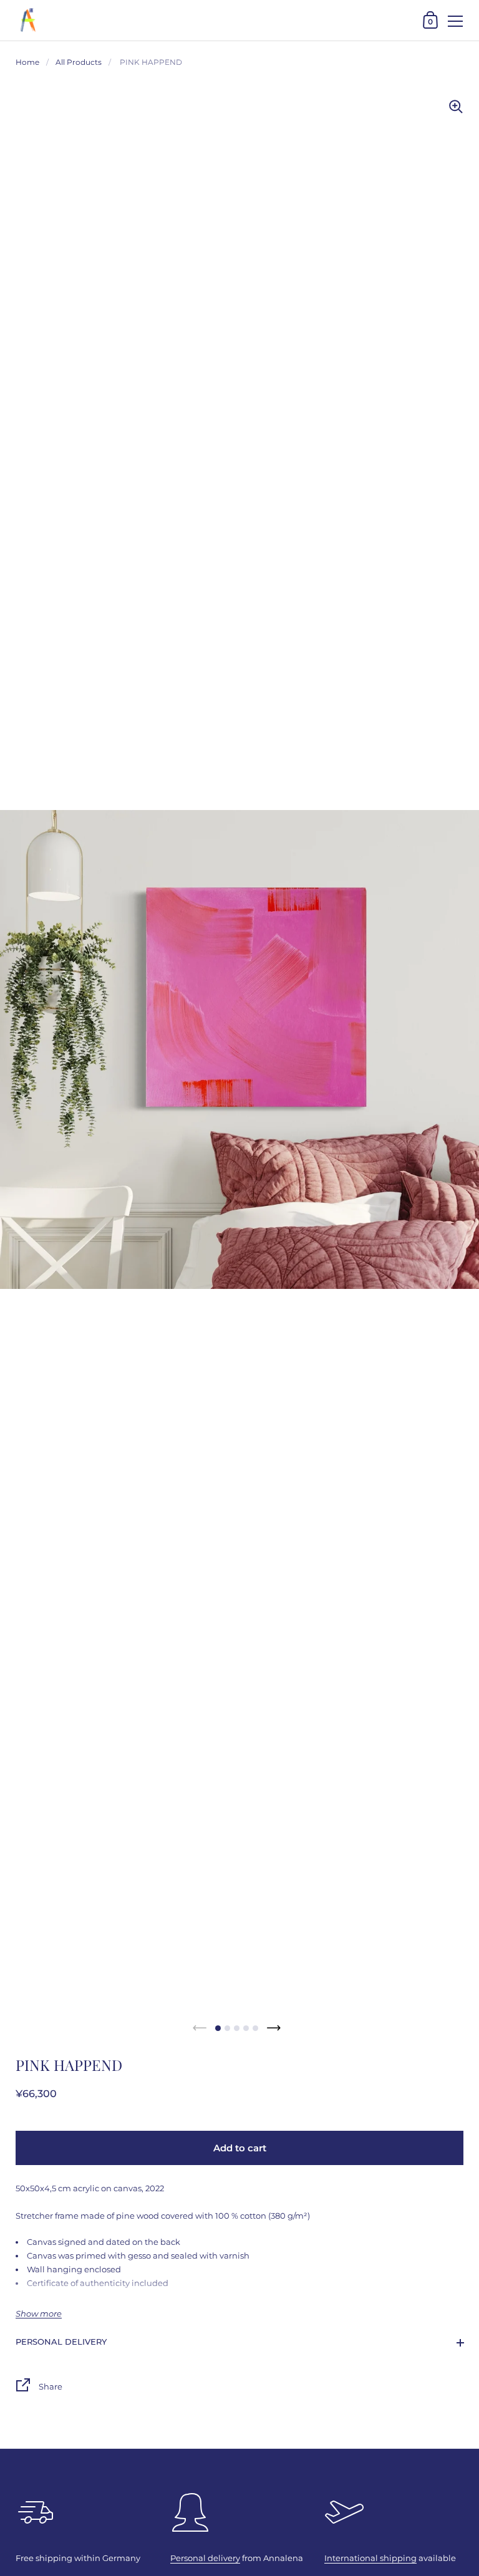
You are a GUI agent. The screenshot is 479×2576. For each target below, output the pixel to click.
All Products (79, 62)
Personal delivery (61, 2342)
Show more (39, 2314)
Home (27, 62)
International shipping (370, 2558)
